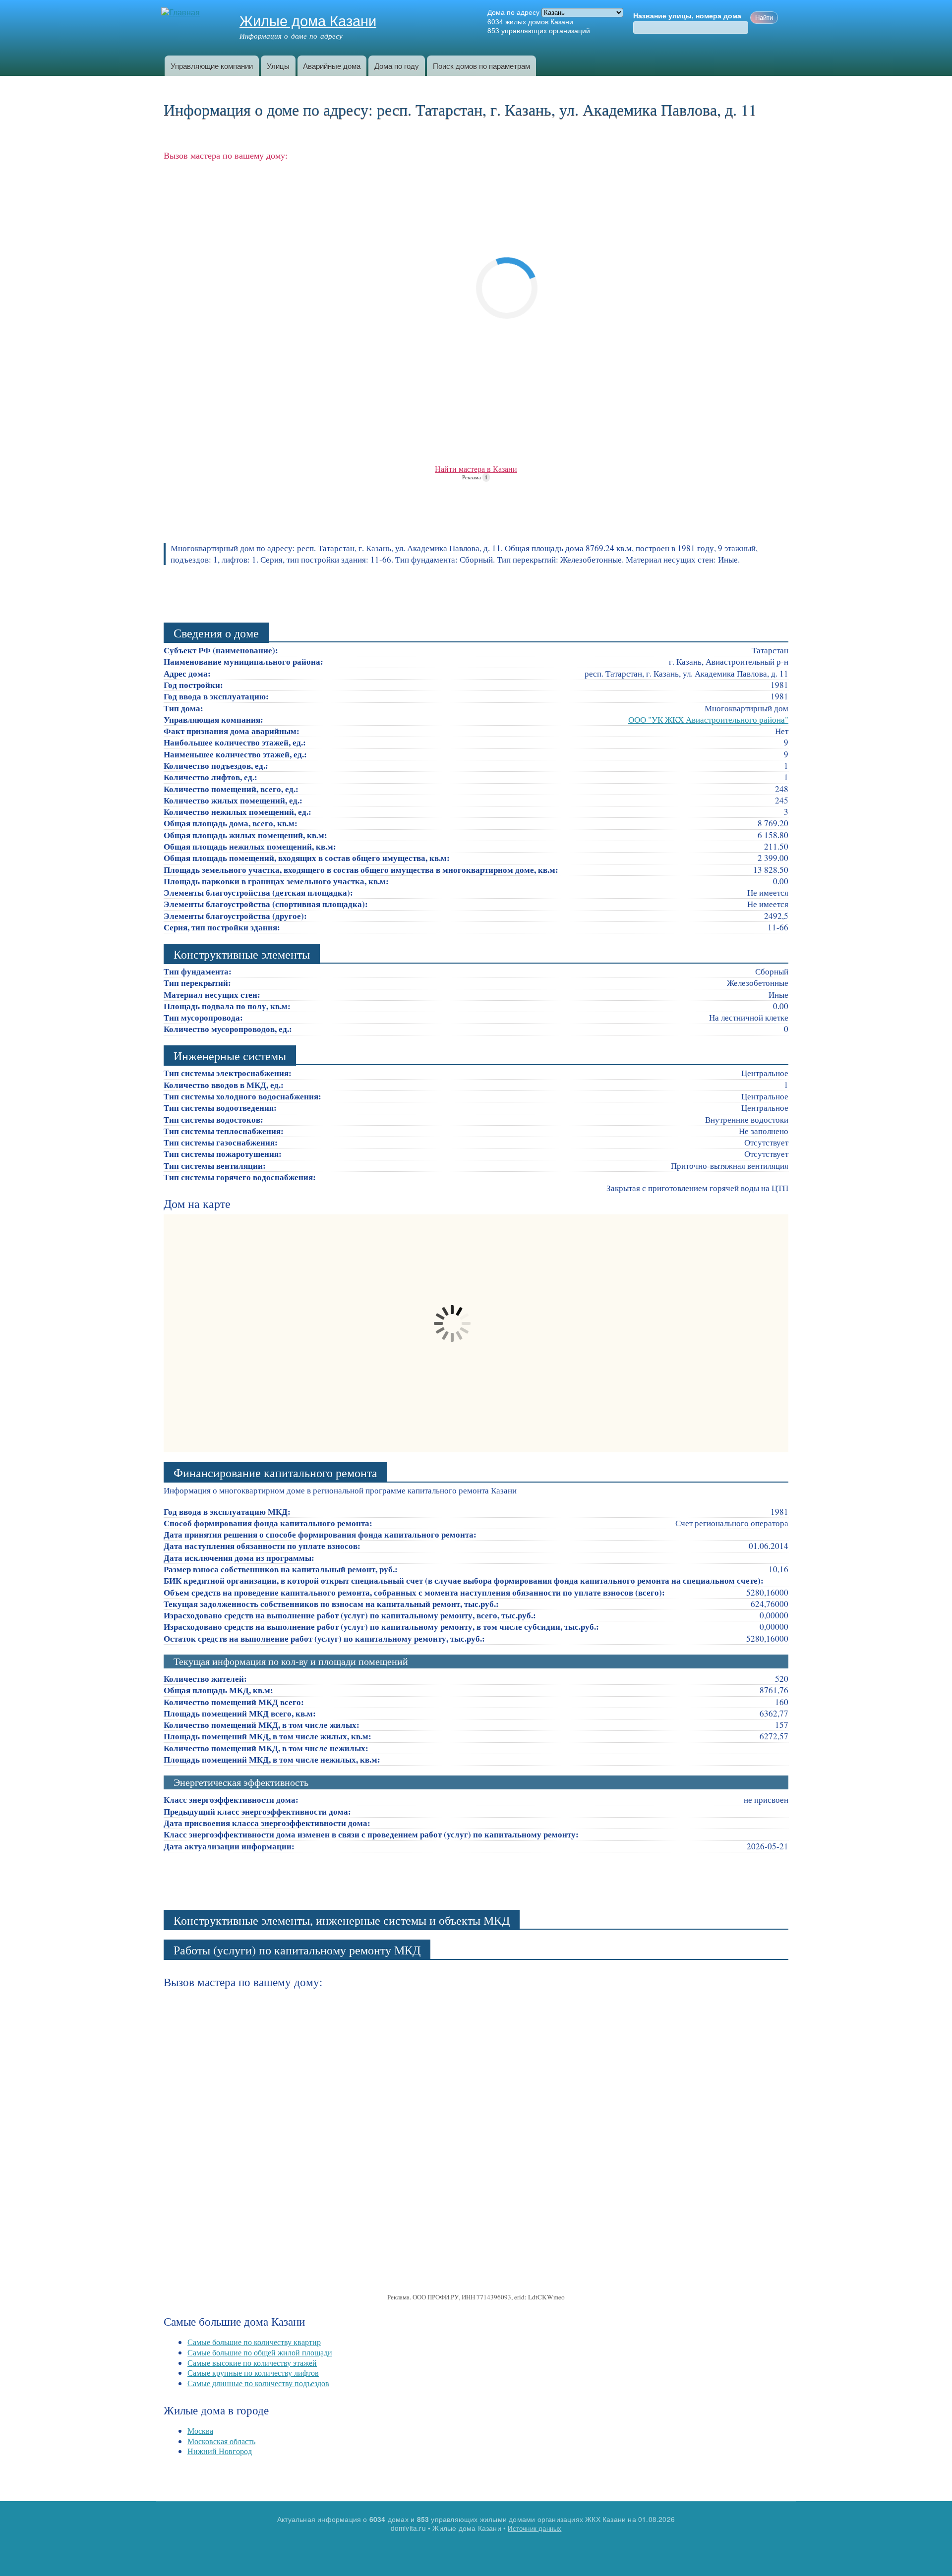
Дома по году (397, 66)
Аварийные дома (332, 66)
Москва (200, 2431)
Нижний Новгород (220, 2451)
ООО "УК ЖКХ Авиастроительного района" (708, 719)
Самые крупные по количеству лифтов (253, 2373)
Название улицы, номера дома (687, 16)
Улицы (278, 66)
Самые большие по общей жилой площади (260, 2352)
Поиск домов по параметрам (481, 66)
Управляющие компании (212, 66)
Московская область (221, 2441)
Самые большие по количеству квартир (254, 2342)
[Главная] (182, 13)
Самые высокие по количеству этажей (252, 2363)
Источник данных (535, 2528)
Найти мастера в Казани (476, 469)
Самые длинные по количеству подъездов (258, 2383)
